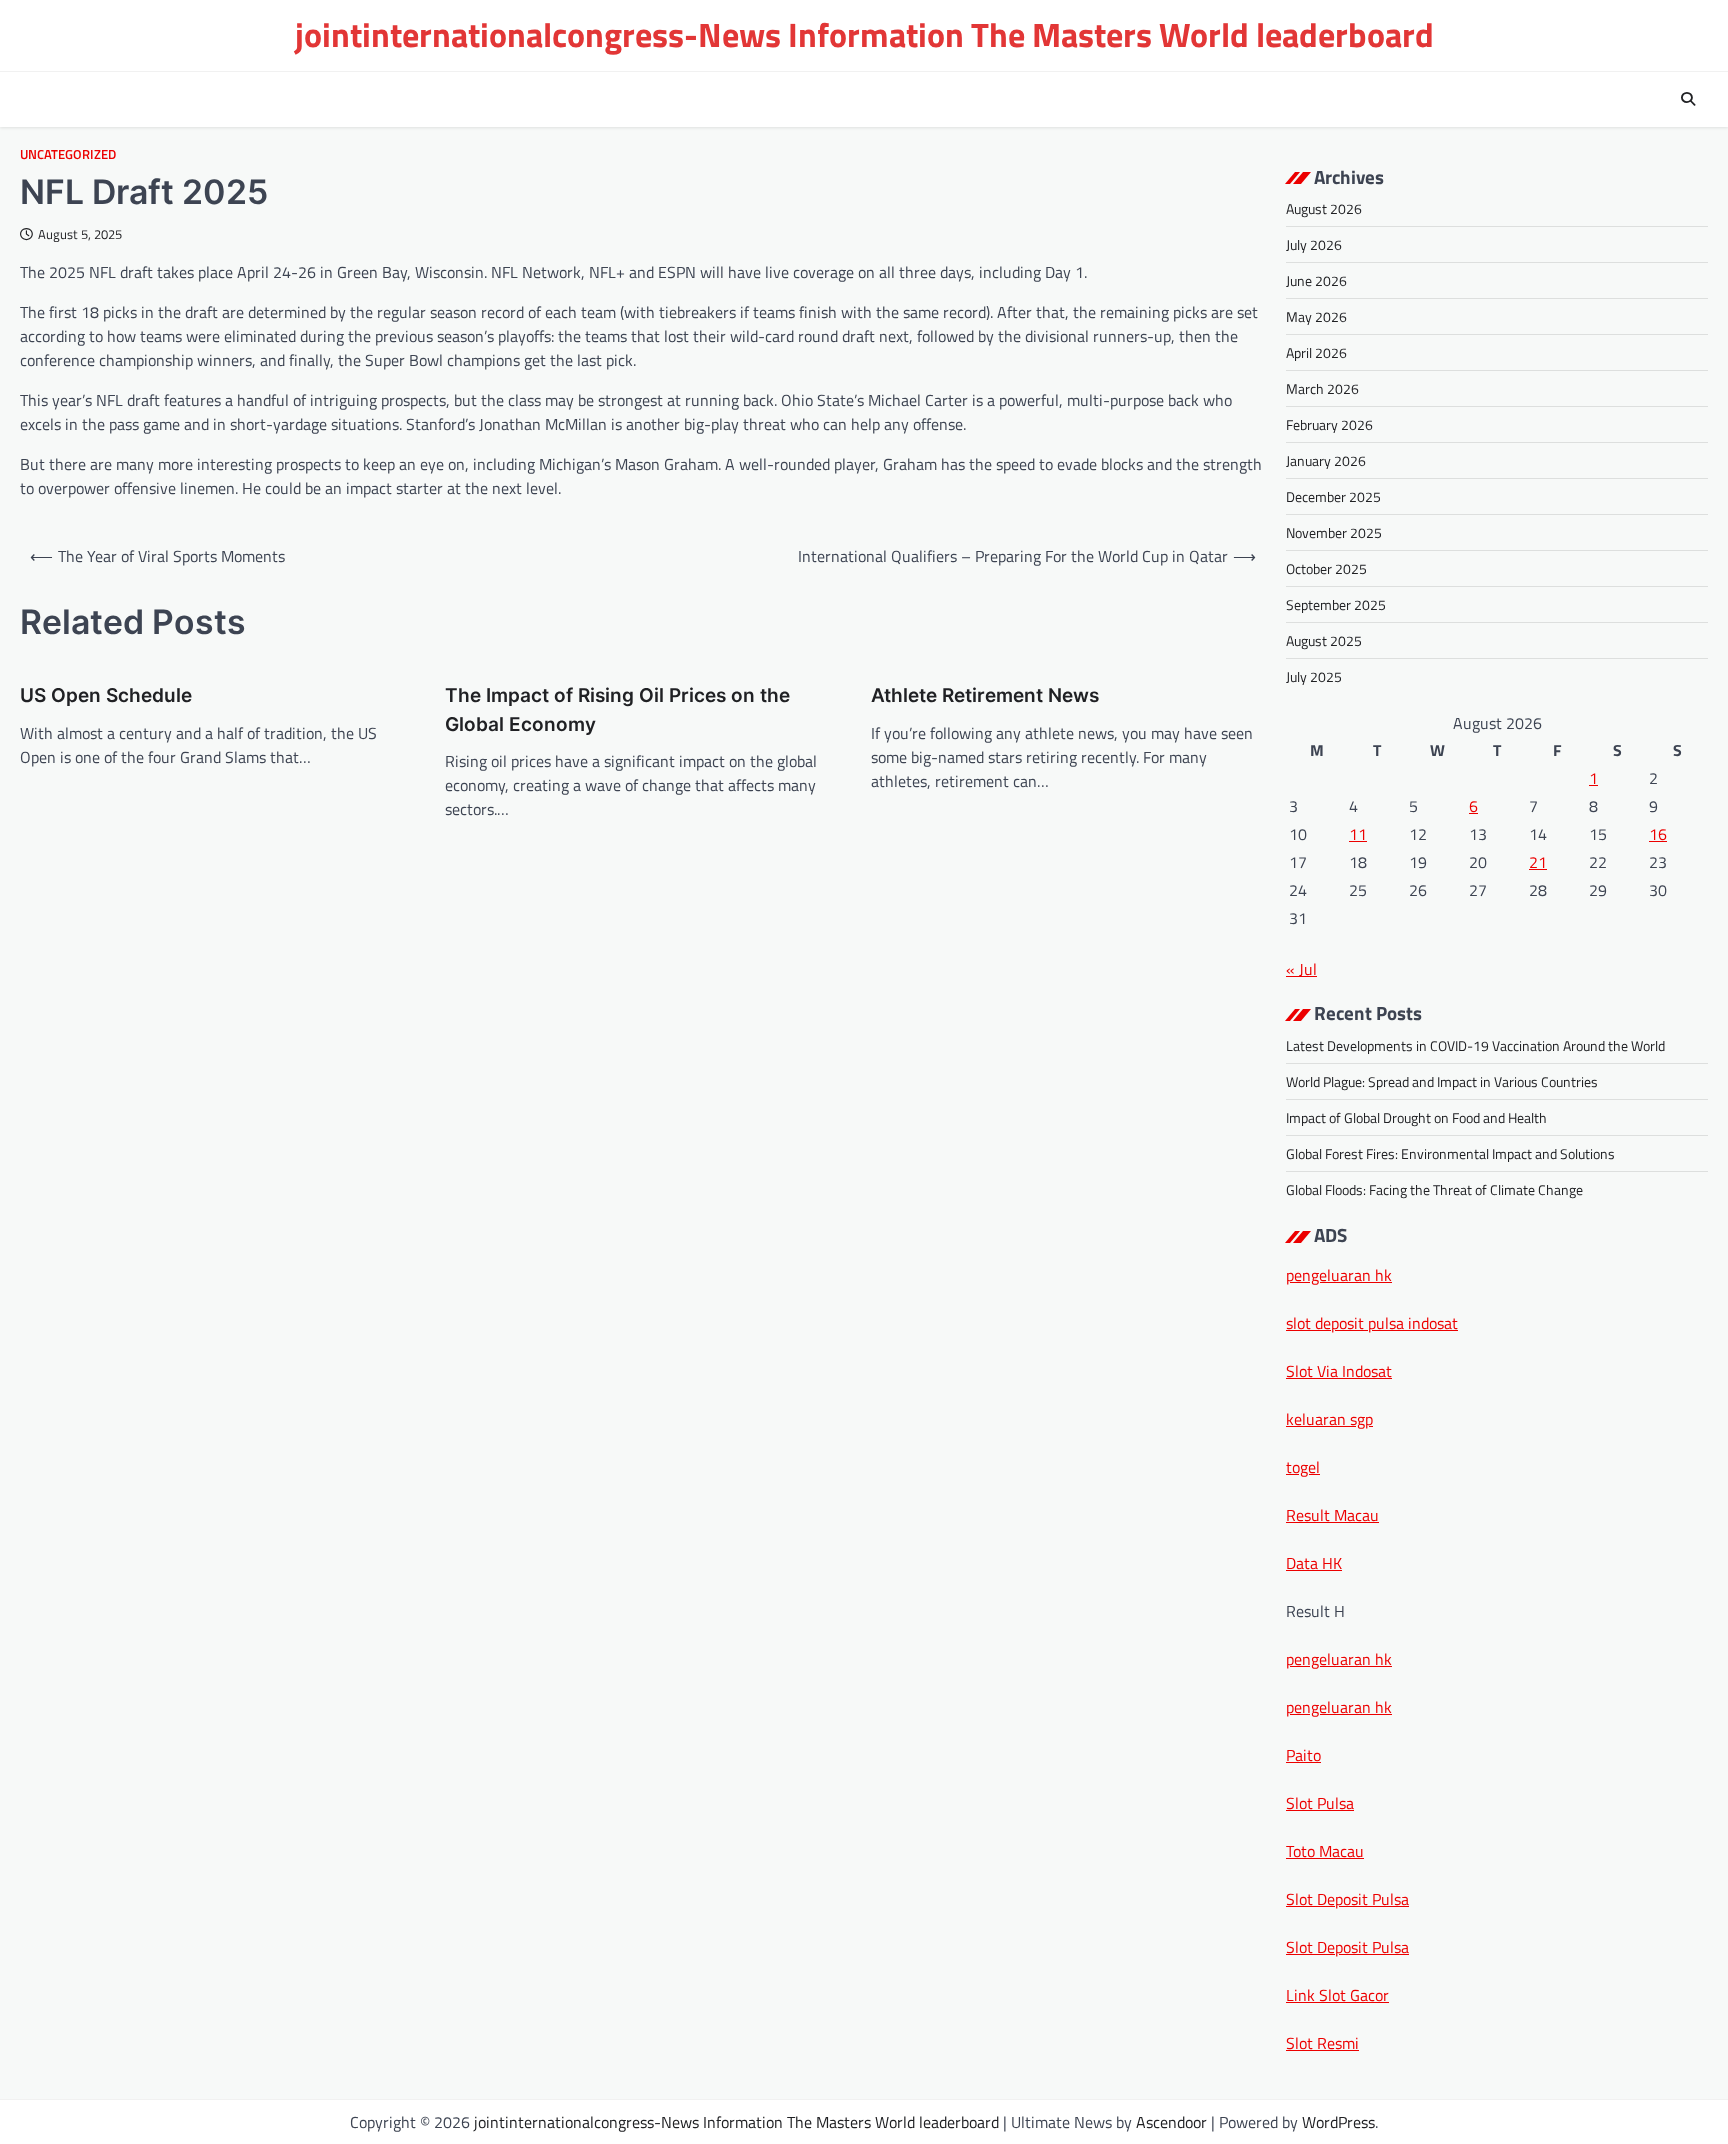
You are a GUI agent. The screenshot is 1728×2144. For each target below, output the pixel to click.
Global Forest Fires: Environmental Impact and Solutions (1450, 1153)
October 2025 (1326, 568)
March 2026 (1322, 388)
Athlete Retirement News (985, 695)
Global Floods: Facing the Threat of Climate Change (1434, 1189)
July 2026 (1314, 244)
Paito (1303, 1755)
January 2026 (1326, 460)
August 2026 (1324, 208)
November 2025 (1334, 532)
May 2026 (1316, 316)
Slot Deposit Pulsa (1347, 1899)
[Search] (1688, 99)
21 (1538, 862)
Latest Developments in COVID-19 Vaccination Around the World (1475, 1045)
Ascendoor (1171, 2122)
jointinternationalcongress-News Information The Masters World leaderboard (864, 34)
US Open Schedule (106, 695)
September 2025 (1336, 604)
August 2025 (1324, 640)
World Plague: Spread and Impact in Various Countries (1442, 1081)
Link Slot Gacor (1337, 1995)
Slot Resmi (1322, 2043)
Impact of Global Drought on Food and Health (1416, 1117)
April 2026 (1316, 352)
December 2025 (1333, 496)
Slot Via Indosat (1339, 1371)
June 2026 (1316, 280)
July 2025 (1314, 676)
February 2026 (1329, 424)
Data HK (1314, 1563)
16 (1658, 834)
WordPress (1338, 2122)
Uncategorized (68, 154)
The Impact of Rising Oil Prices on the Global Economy (617, 710)
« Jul (1301, 969)
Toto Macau (1325, 1851)
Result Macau (1332, 1515)
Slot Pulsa (1320, 1803)
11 (1358, 834)
